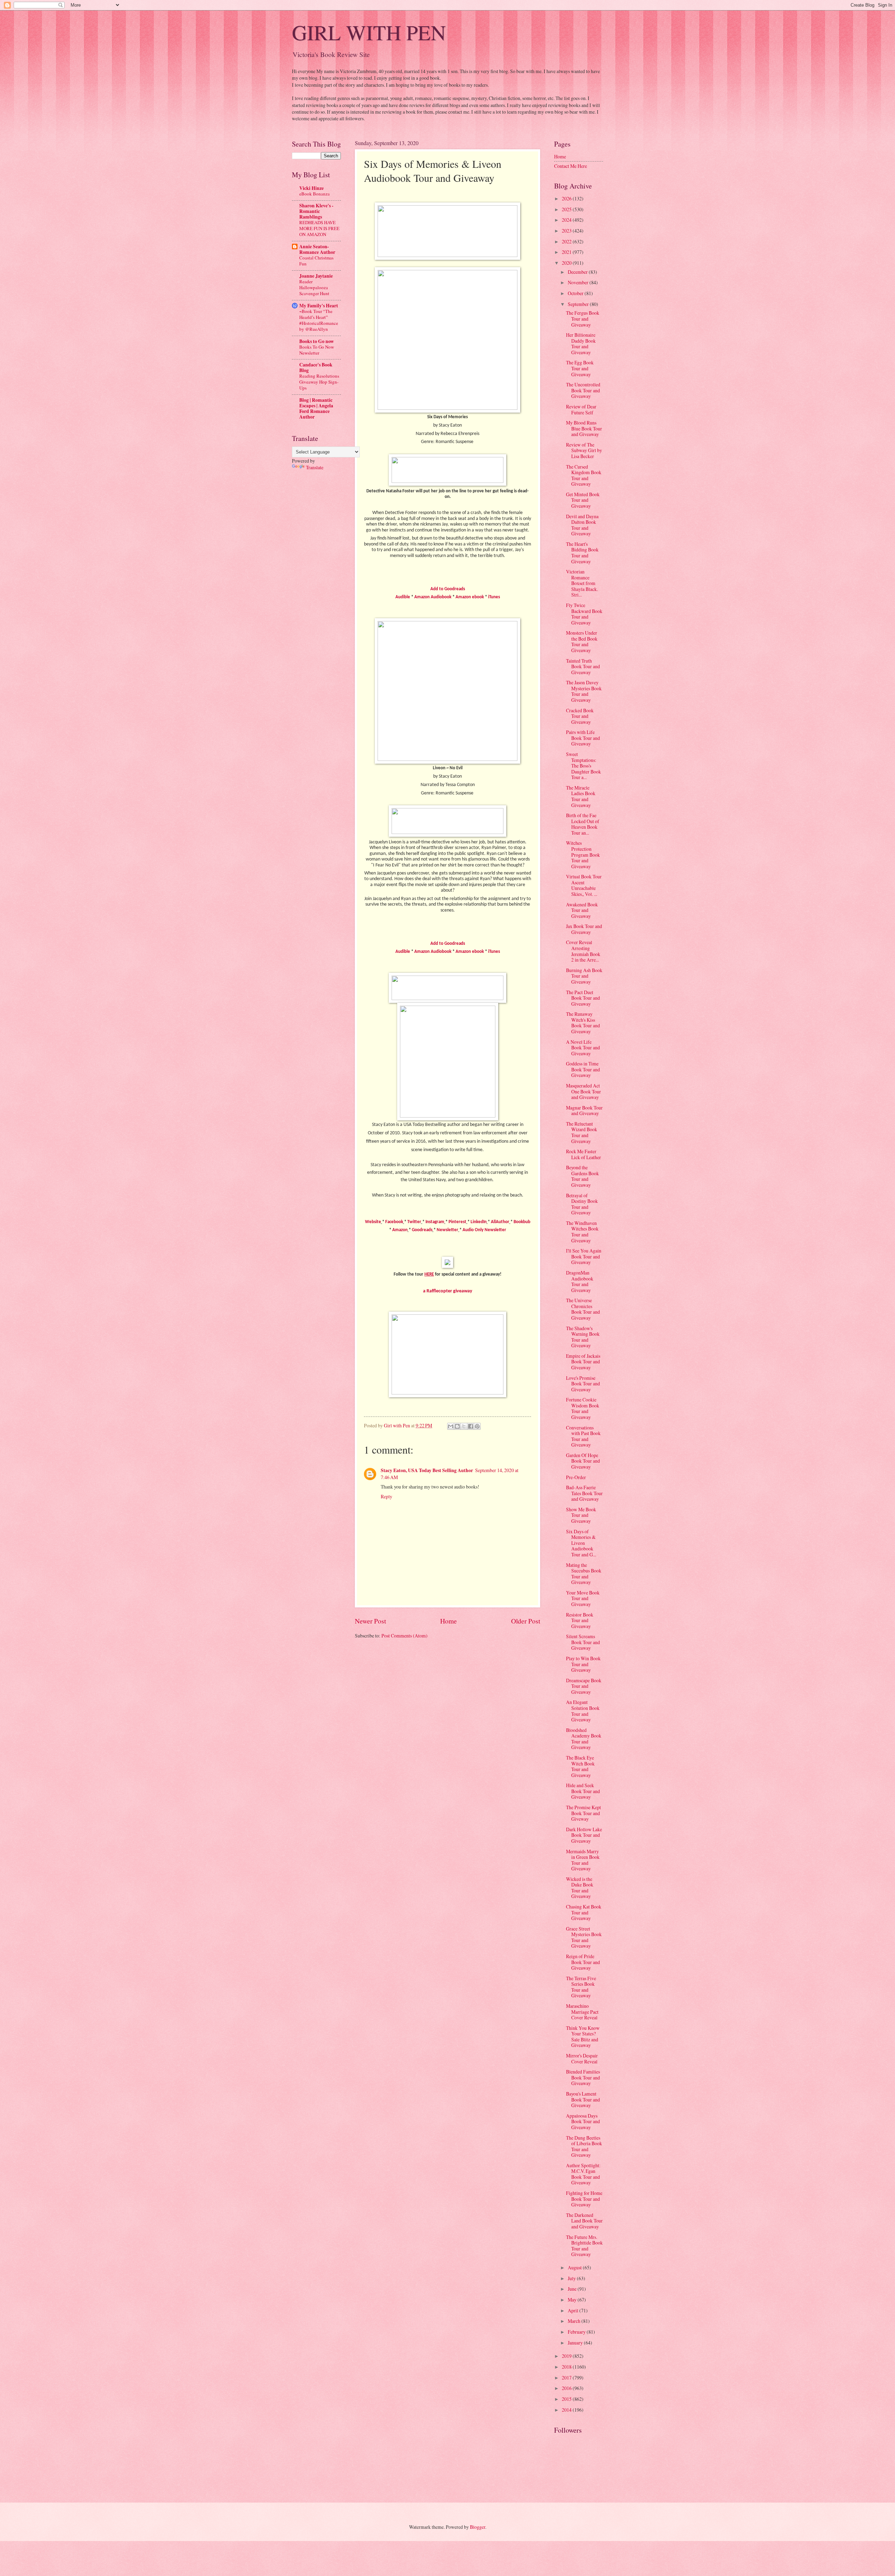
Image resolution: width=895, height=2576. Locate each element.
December (578, 272)
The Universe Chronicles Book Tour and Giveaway (583, 1309)
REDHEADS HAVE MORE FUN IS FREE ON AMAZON (319, 228)
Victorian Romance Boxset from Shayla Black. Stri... (582, 583)
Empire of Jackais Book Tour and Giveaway (583, 1362)
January (576, 2343)
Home (449, 1621)
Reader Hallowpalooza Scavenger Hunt (314, 287)
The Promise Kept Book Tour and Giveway (583, 1813)
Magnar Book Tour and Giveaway (584, 1111)
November (579, 282)
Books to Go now (317, 341)
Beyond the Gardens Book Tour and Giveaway (582, 1176)
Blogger (478, 2527)
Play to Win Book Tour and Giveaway (583, 1664)
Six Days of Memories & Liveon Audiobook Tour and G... (581, 1543)
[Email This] (451, 1426)
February (577, 2332)
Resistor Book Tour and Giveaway (580, 1620)
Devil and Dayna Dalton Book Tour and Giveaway (582, 525)
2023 (567, 231)
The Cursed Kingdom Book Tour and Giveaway (584, 475)
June (573, 2289)
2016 (567, 2388)
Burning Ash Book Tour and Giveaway (584, 976)
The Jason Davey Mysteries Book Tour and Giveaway (584, 691)
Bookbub (522, 1222)
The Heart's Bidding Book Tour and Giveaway (582, 553)
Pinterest (457, 1222)
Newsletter (447, 1230)
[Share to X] (464, 1426)
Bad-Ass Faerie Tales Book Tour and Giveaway (584, 1493)
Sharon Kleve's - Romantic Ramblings (316, 211)
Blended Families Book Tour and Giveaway (583, 2077)
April (574, 2310)
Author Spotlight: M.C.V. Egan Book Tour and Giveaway (583, 2174)
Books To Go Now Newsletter (317, 350)
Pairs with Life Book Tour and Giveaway (583, 738)
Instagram (435, 1222)
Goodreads (422, 1230)
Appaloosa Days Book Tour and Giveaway (583, 2121)
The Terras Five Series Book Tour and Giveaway (581, 1987)
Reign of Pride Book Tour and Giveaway (583, 1962)
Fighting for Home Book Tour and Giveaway (584, 2199)
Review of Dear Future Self (581, 409)
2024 (567, 220)
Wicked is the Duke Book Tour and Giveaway (580, 1888)
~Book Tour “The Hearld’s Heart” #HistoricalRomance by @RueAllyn (319, 320)
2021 (567, 252)
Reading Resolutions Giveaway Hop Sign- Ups (319, 382)
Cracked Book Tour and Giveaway (580, 716)
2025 (567, 209)
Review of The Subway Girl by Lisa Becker (584, 450)
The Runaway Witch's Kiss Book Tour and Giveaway (583, 1023)
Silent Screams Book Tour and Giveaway (583, 1642)
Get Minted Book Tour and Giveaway (583, 500)
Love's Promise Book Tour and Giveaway (583, 1384)
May (573, 2300)
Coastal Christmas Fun (316, 261)
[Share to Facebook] (471, 1426)
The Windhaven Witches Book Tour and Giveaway (582, 1232)
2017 (567, 2378)
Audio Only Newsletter (484, 1230)
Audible (403, 597)
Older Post (526, 1621)
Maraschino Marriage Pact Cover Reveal (582, 2012)
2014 (567, 2410)
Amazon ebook (470, 597)
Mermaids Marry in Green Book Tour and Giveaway (583, 1860)
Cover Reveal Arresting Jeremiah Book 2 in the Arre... (583, 951)
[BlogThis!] (457, 1426)
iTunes (494, 597)
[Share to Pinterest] (477, 1426)
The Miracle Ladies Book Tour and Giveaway (581, 796)
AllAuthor (500, 1222)
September (579, 304)
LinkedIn (479, 1222)
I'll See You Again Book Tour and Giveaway (584, 1256)
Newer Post (370, 1621)
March (575, 2321)
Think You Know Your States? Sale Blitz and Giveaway (583, 2037)
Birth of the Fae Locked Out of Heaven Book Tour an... (583, 824)
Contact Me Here (571, 166)
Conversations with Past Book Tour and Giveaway (583, 1436)
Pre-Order (576, 1477)
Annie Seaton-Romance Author (317, 249)
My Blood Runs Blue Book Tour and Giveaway (584, 428)
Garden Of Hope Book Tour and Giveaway (583, 1461)
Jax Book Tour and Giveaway (584, 929)
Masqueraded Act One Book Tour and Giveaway (583, 1091)
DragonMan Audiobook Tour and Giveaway (580, 1281)
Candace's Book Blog (316, 368)
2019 (567, 2356)
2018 (567, 2367)
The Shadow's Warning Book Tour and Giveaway (583, 1337)
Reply (386, 1496)
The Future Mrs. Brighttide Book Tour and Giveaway (584, 2246)
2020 (567, 263)
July (572, 2278)
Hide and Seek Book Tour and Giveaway (583, 1791)
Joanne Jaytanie (316, 276)
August (575, 2267)
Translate (315, 467)
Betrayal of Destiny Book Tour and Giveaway (582, 1204)
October (576, 293)
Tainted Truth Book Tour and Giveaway (583, 666)
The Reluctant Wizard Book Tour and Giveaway (582, 1132)
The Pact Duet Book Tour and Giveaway (583, 998)
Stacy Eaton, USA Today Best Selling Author (427, 1470)
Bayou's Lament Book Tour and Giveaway (583, 2099)
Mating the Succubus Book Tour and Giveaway (584, 1574)
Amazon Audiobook (433, 597)
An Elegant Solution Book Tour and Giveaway (583, 1711)
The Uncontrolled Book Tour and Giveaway (583, 390)
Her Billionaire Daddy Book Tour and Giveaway (581, 344)
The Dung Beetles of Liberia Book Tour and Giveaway (584, 2146)
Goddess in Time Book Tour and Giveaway (583, 1069)
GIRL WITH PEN (369, 32)
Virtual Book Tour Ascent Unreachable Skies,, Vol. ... (584, 885)
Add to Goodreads (448, 589)
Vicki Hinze (312, 188)
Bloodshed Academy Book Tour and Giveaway (584, 1739)
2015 (567, 2399)
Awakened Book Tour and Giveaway (582, 910)
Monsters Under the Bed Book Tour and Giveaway (582, 641)
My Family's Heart (319, 306)
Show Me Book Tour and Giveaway (581, 1515)
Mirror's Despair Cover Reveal (582, 2058)
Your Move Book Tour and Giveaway (583, 1598)
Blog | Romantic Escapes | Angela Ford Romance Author (316, 408)
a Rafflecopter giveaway (448, 1291)
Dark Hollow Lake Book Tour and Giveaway (584, 1835)
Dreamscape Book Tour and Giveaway (584, 1686)
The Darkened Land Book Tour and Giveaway (584, 2221)
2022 (567, 241)
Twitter (414, 1222)
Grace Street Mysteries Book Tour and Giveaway (584, 1937)
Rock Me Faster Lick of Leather (583, 1154)
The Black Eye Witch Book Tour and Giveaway (580, 1766)
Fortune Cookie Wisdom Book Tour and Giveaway (583, 1408)
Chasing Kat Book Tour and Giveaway (584, 1912)
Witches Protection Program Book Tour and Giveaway (583, 854)
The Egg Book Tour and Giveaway (580, 368)
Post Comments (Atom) (404, 1636)
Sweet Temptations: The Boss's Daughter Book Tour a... (583, 766)
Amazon (400, 1230)
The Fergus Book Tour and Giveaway (583, 319)
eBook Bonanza (314, 194)
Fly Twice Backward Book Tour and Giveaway (584, 614)
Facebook (394, 1222)
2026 (567, 198)
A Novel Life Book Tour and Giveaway (583, 1048)
